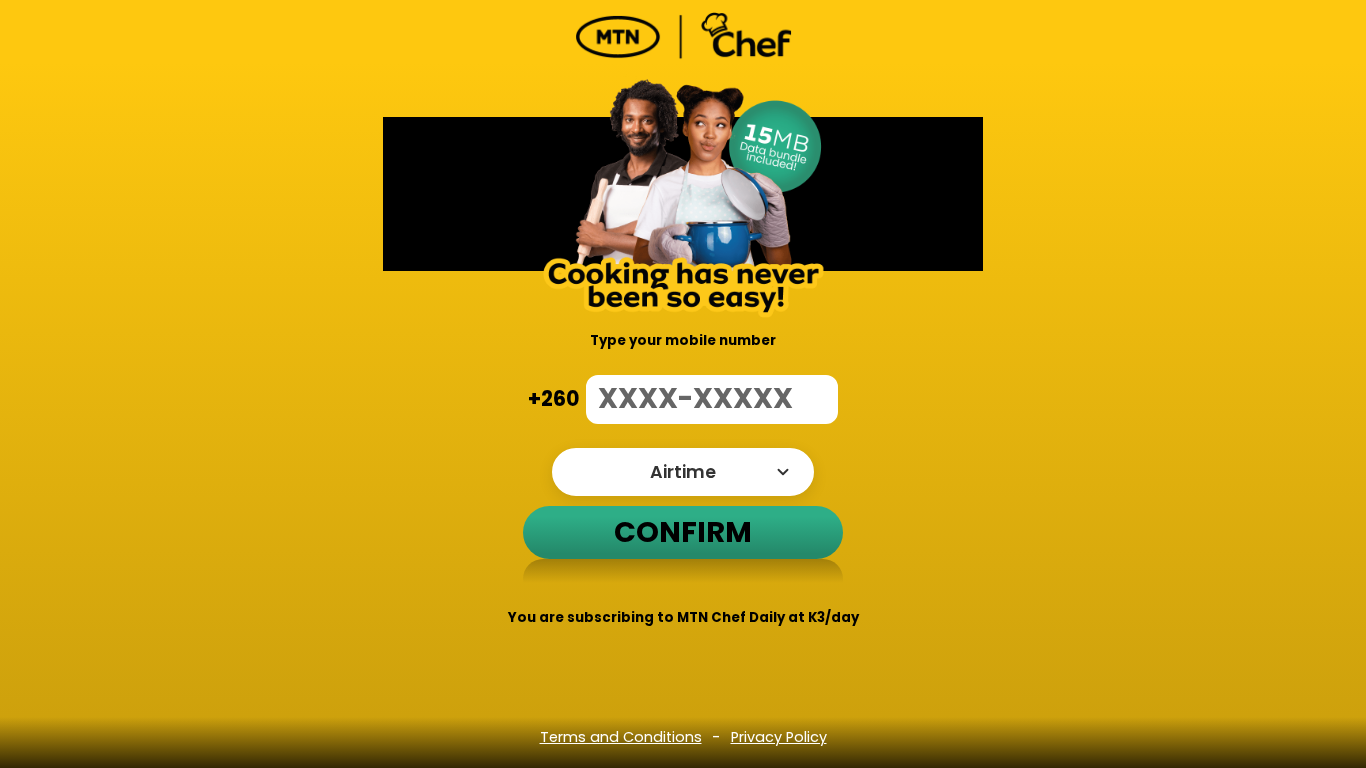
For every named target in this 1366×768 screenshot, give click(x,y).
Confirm (683, 532)
